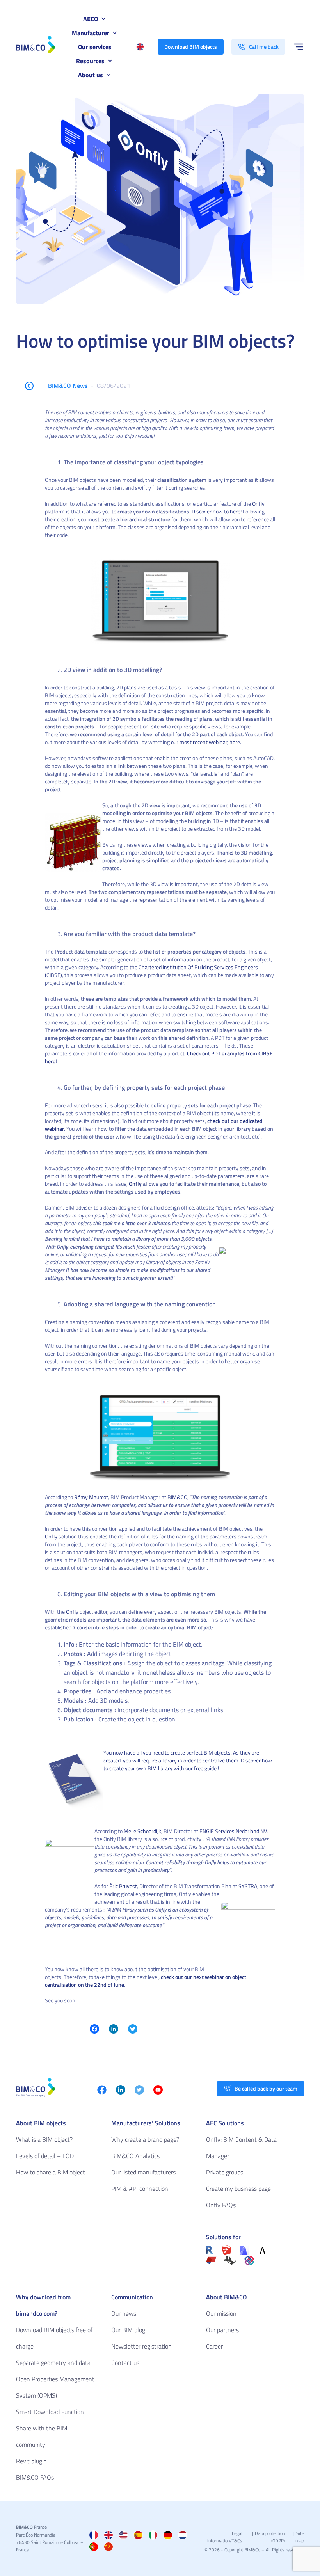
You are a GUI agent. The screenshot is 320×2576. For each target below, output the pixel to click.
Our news (124, 2313)
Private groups (225, 2172)
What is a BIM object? (44, 2139)
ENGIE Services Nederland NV (233, 1831)
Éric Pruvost (123, 1886)
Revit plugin (31, 2461)
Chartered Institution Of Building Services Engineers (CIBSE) (151, 971)
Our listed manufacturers (143, 2172)
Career (214, 2346)
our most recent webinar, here (205, 742)
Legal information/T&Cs (225, 2537)
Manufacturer (91, 33)
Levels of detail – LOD (45, 2156)
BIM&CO (177, 1497)
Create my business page (238, 2189)
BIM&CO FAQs (35, 2477)
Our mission (221, 2313)
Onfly (258, 504)
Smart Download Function (50, 2412)
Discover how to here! (217, 511)
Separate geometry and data (53, 2363)
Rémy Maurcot (91, 1497)
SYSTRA (248, 1886)
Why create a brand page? (145, 2139)
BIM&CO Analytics (135, 2156)
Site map (300, 2537)
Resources (90, 61)
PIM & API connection (140, 2189)
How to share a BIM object (51, 2172)
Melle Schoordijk (142, 1831)
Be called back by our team (266, 2088)
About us (91, 75)
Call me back (264, 47)
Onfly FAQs (221, 2205)
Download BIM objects (191, 47)
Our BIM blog (128, 2330)
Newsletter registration (141, 2346)
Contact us (125, 2363)
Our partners (222, 2330)
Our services (95, 47)
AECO (91, 19)
